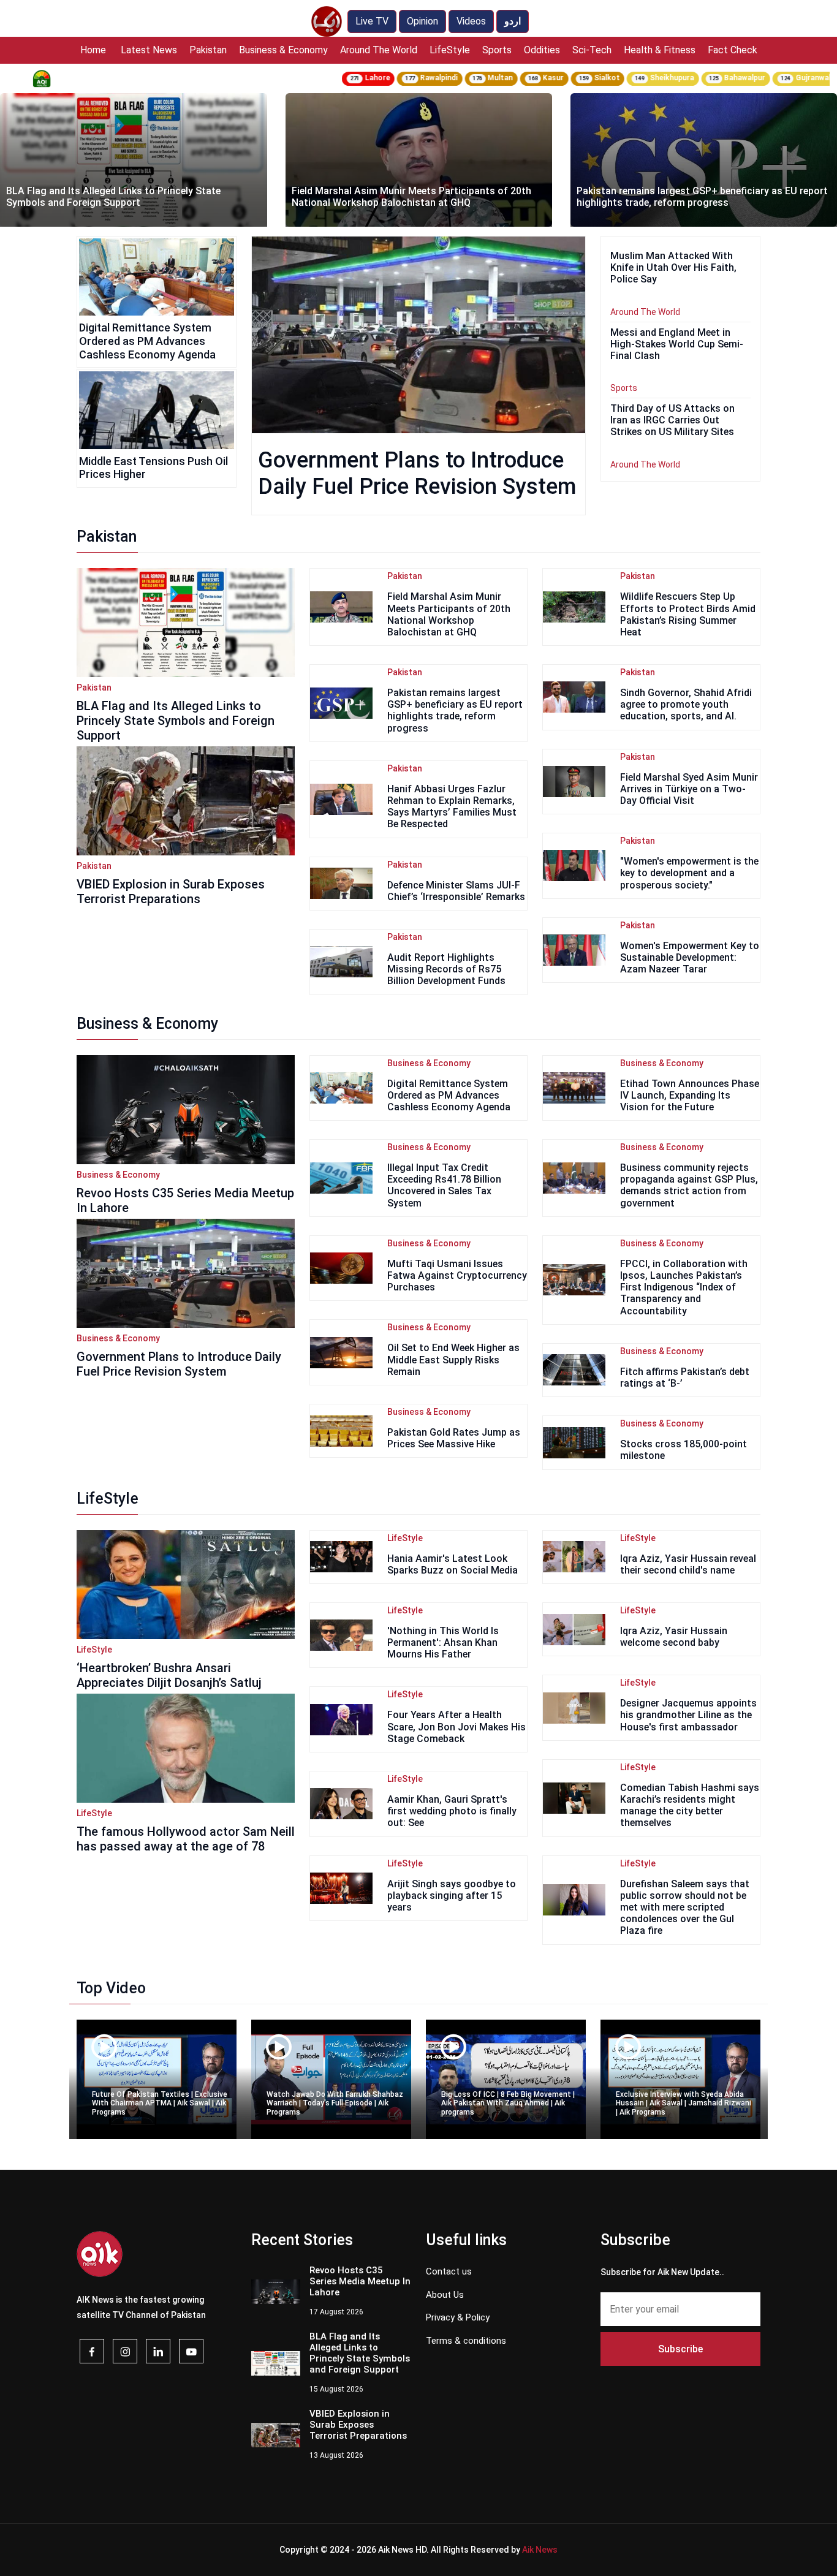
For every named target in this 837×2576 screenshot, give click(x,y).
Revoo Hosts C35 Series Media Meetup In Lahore (185, 1200)
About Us (445, 2295)
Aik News (540, 2550)
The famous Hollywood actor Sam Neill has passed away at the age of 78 (186, 1839)
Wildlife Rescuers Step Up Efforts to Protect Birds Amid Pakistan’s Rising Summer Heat (688, 614)
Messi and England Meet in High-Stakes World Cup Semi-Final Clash (677, 344)
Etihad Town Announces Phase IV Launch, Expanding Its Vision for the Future (690, 1095)
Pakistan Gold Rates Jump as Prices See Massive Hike (454, 1438)
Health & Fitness (660, 50)
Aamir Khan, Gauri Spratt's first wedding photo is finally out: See (452, 1811)
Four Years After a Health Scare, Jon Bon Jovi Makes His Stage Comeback (456, 1726)
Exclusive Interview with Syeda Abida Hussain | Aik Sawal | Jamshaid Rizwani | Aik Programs (684, 2103)
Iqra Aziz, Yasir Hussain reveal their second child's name (688, 1564)
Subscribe (680, 2349)
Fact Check (733, 50)
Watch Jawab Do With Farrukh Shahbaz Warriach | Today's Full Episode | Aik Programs (335, 2103)
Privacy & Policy (458, 2317)
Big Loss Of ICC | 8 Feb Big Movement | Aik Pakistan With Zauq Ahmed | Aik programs (508, 2103)
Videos (471, 21)
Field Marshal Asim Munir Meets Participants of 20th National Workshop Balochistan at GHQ (127, 197)
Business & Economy (283, 50)
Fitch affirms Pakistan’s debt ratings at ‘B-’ (685, 1377)
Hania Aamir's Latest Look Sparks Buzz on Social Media (453, 1564)
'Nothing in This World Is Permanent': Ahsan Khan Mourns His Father (443, 1642)
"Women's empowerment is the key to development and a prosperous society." (689, 873)
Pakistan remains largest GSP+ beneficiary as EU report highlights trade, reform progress (417, 197)
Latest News (149, 50)
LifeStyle (450, 50)
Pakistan (208, 50)
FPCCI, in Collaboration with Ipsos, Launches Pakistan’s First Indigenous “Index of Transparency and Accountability (684, 1287)
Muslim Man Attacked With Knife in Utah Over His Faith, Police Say (673, 267)
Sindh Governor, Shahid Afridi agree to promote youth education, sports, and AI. (686, 704)
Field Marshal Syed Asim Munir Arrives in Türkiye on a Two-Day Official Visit (689, 789)
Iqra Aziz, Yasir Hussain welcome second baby (674, 1637)
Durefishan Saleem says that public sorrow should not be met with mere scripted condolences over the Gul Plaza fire (685, 1907)
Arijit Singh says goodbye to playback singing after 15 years (452, 1896)
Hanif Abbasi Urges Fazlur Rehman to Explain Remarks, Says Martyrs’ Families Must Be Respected (452, 807)
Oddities (542, 50)
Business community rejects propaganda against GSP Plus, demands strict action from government (689, 1185)
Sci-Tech (592, 50)
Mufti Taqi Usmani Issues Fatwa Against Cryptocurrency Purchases (457, 1275)
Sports (497, 50)
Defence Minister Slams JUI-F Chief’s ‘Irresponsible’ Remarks (456, 891)
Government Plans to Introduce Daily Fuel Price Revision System (417, 473)
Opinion (422, 21)
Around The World (379, 50)
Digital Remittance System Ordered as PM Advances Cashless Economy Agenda (147, 341)
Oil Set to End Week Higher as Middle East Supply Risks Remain (453, 1359)
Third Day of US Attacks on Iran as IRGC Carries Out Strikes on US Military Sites (672, 420)
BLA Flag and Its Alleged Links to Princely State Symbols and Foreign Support (176, 721)
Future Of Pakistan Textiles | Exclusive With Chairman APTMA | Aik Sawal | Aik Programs (160, 2103)
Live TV (372, 21)
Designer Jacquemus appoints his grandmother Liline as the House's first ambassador (688, 1715)
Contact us (449, 2271)
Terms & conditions (466, 2341)
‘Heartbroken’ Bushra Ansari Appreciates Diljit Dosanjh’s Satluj (169, 1675)
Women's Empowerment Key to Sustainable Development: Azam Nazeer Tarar (690, 957)
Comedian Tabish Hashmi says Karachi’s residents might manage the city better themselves (690, 1805)
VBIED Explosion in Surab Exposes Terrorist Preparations (171, 892)
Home (93, 50)
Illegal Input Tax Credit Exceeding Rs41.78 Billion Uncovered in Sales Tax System (444, 1185)
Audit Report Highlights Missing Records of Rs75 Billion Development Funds (446, 969)
